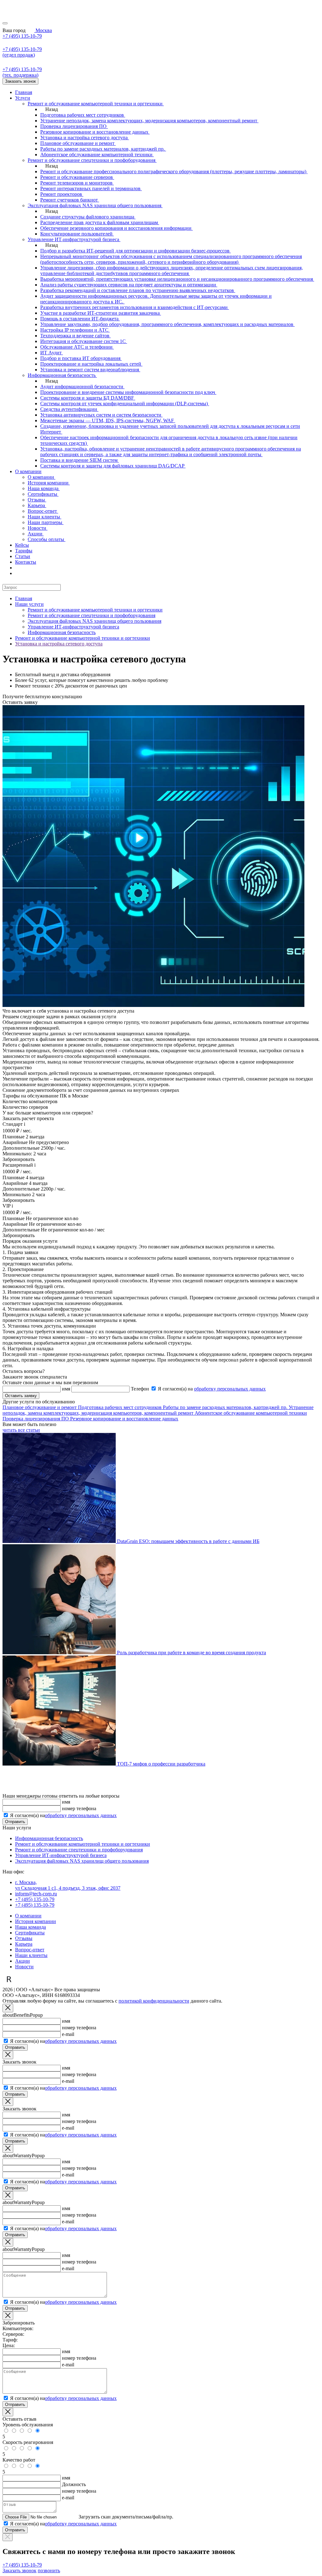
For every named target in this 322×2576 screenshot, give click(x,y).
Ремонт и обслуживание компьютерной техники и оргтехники (95, 610)
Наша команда (31, 1927)
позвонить (49, 2570)
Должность (74, 2484)
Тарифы (24, 551)
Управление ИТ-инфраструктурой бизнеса (73, 627)
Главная (24, 92)
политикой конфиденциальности (154, 2001)
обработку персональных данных (230, 1389)
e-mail (68, 2034)
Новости (24, 1967)
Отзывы (24, 1938)
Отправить (15, 1822)
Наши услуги (29, 604)
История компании (36, 1921)
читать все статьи (21, 1430)
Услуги (23, 98)
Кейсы (22, 545)
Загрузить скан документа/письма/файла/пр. (126, 2517)
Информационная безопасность (62, 632)
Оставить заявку (21, 1396)
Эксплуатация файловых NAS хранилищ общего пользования (94, 621)
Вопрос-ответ (30, 1950)
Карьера (24, 1944)
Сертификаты (30, 1933)
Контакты (26, 562)
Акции (22, 1961)
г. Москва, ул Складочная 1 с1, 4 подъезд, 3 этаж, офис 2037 (68, 1885)
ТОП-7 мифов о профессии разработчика (161, 1764)
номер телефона (79, 1808)
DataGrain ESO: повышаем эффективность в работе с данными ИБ (188, 1541)
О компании (28, 471)
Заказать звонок (20, 81)
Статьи (23, 556)
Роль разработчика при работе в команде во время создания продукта (192, 1653)
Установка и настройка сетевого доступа (59, 644)
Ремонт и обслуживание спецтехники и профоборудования (92, 615)
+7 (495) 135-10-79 (22, 36)
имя (66, 1802)
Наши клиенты (31, 1955)
